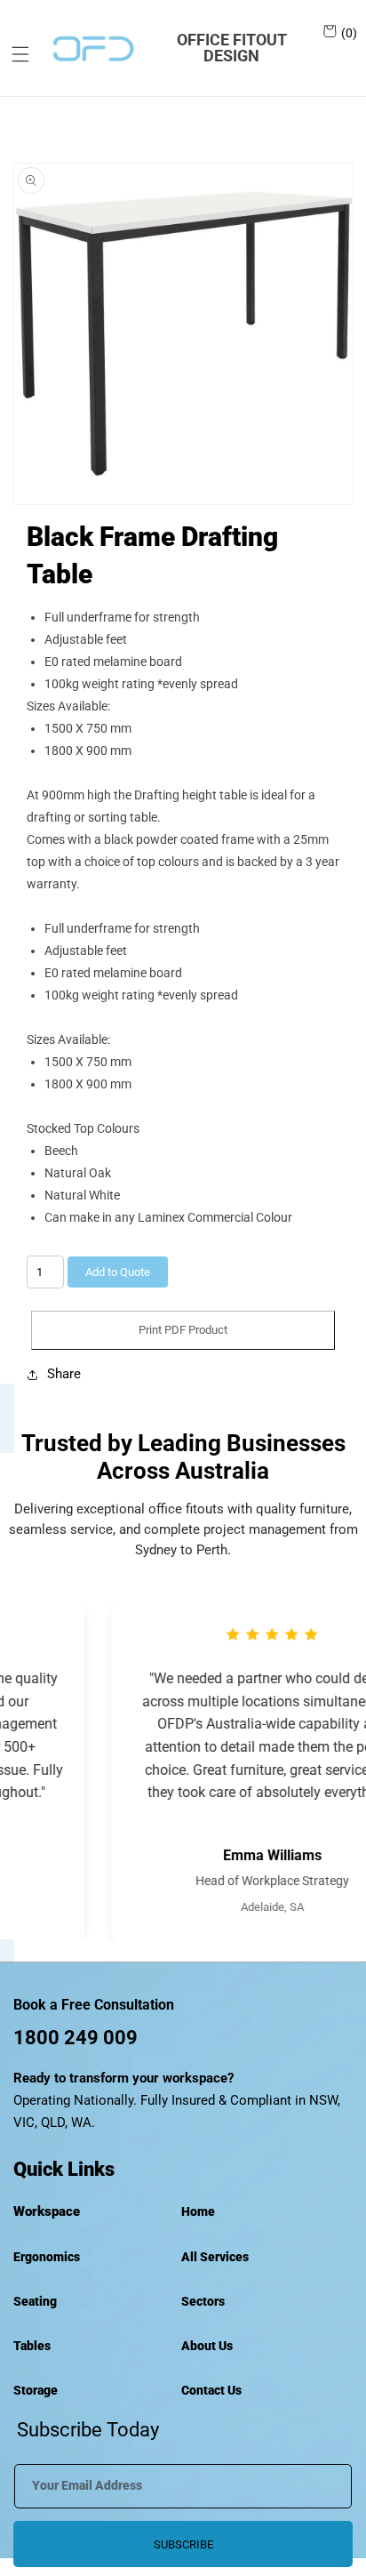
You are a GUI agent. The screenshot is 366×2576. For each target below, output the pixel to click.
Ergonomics (47, 2257)
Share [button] (64, 1374)
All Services (215, 2257)
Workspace (47, 2211)
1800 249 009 (76, 2038)
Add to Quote (118, 1272)
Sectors (203, 2301)
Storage (36, 2390)
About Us (207, 2346)
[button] (14, 54)
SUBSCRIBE (183, 2544)
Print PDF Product (183, 1330)
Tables (32, 2346)
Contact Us (211, 2390)
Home (198, 2211)
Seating (35, 2301)
